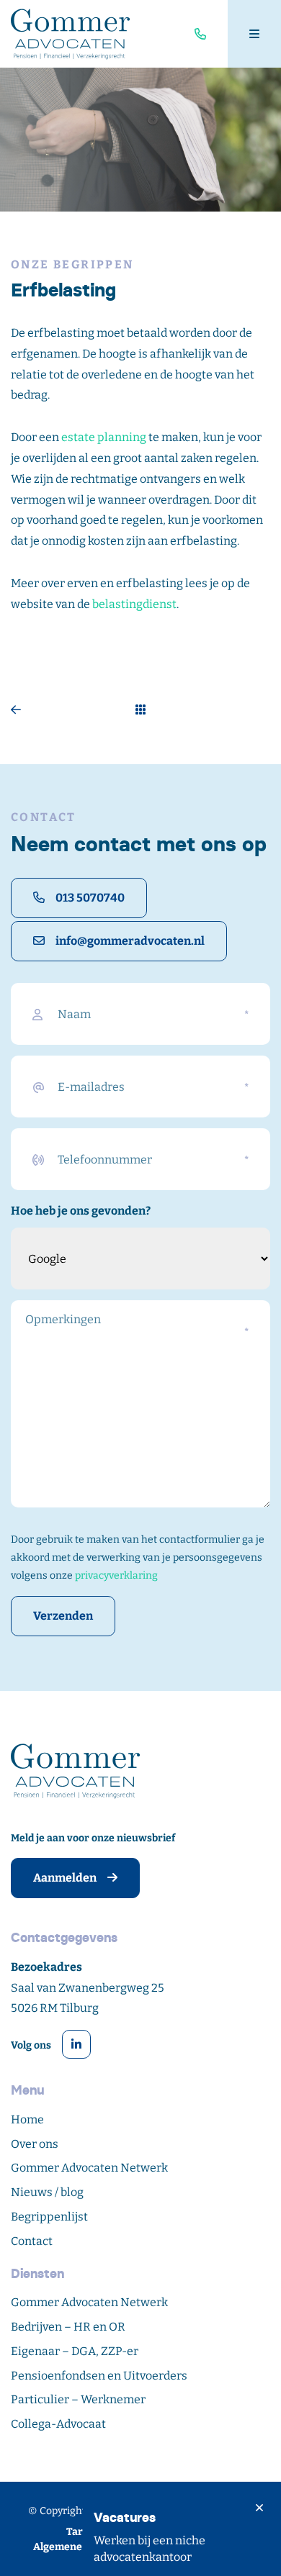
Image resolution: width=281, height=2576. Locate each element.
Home (27, 2119)
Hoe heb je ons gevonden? (81, 1211)
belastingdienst (134, 604)
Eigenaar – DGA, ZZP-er (75, 2351)
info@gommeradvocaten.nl (130, 941)
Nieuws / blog (47, 2192)
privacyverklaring (116, 1575)
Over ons (35, 2144)
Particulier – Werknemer (78, 2399)
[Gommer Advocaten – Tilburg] (70, 34)
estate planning (104, 437)
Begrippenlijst (49, 2217)
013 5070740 (90, 898)
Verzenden (63, 1616)
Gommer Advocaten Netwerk (89, 2168)
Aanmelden (65, 1878)
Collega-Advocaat (58, 2424)
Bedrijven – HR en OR (68, 2327)
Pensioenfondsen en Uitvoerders (99, 2376)
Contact (32, 2241)
